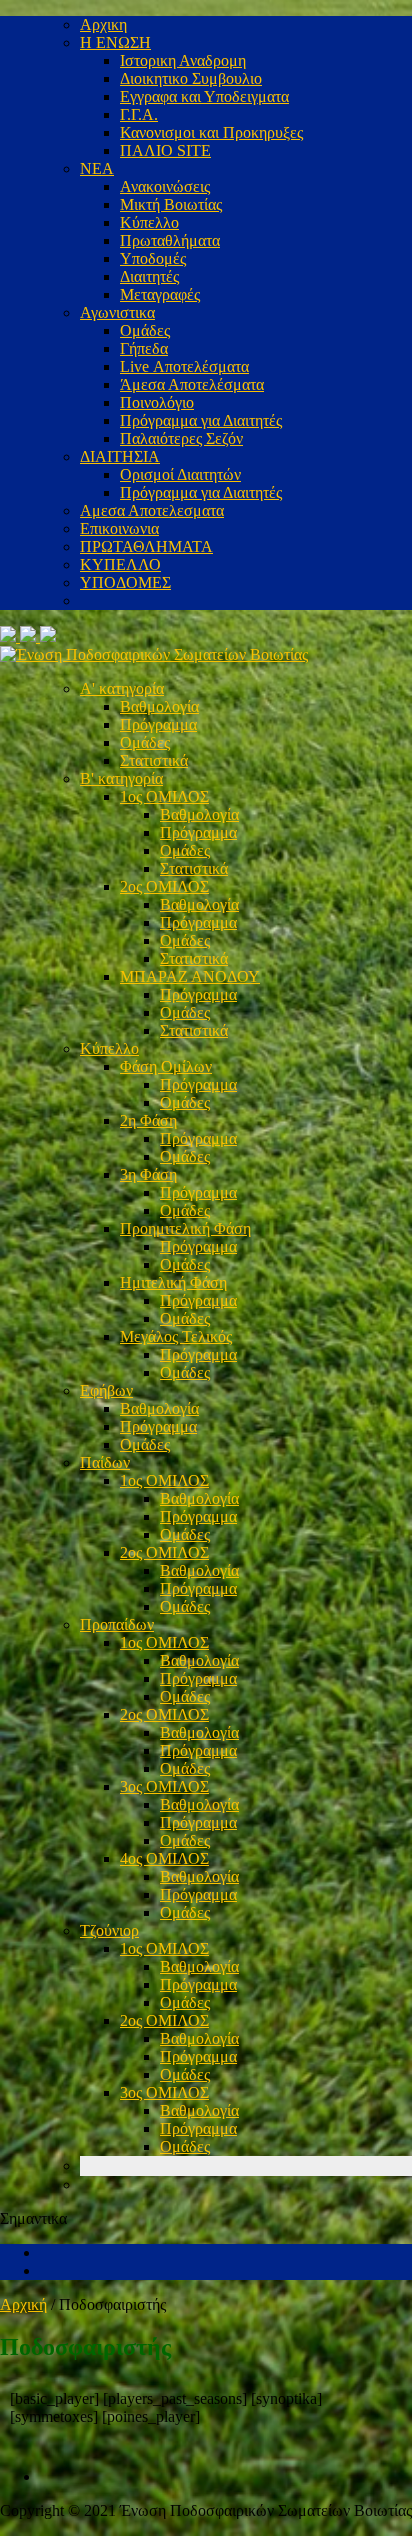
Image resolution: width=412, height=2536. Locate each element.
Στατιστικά (154, 760)
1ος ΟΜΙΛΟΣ (164, 796)
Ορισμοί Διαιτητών (180, 474)
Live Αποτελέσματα (184, 366)
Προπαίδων (117, 1624)
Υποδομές (153, 258)
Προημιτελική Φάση (185, 1228)
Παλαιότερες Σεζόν (181, 438)
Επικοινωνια (119, 528)
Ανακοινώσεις (165, 186)
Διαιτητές (149, 276)
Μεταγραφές (160, 294)
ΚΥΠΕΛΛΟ (120, 564)
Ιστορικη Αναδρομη (183, 60)
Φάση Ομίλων (166, 1066)
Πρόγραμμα (158, 724)
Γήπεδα (144, 348)
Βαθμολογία (159, 706)
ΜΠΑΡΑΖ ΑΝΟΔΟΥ (190, 976)
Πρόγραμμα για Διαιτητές (201, 420)
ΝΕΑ (97, 168)
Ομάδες (145, 330)
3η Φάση (148, 1174)
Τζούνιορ (109, 1930)
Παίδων (105, 1462)
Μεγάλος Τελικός (176, 1336)
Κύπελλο (149, 222)
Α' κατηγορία (122, 688)
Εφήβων (106, 1390)
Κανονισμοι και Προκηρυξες (211, 132)
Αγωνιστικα (117, 312)
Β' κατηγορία (121, 778)
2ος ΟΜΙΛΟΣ (164, 886)
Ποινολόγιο (157, 402)
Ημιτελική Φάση (173, 1282)
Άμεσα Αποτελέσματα (192, 384)
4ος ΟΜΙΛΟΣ (164, 1858)
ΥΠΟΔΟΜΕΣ (125, 582)
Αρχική (23, 2304)
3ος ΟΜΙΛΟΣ (164, 1786)
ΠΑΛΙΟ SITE (165, 150)
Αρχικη (103, 24)
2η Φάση (148, 1120)
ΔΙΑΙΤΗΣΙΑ (120, 456)
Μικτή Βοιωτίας (171, 204)
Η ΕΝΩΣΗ (115, 42)
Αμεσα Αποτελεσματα (152, 510)
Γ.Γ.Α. (139, 114)
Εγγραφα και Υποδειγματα (204, 96)
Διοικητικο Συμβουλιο (191, 78)
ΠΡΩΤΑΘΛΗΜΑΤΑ (146, 546)
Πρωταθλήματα (170, 240)
